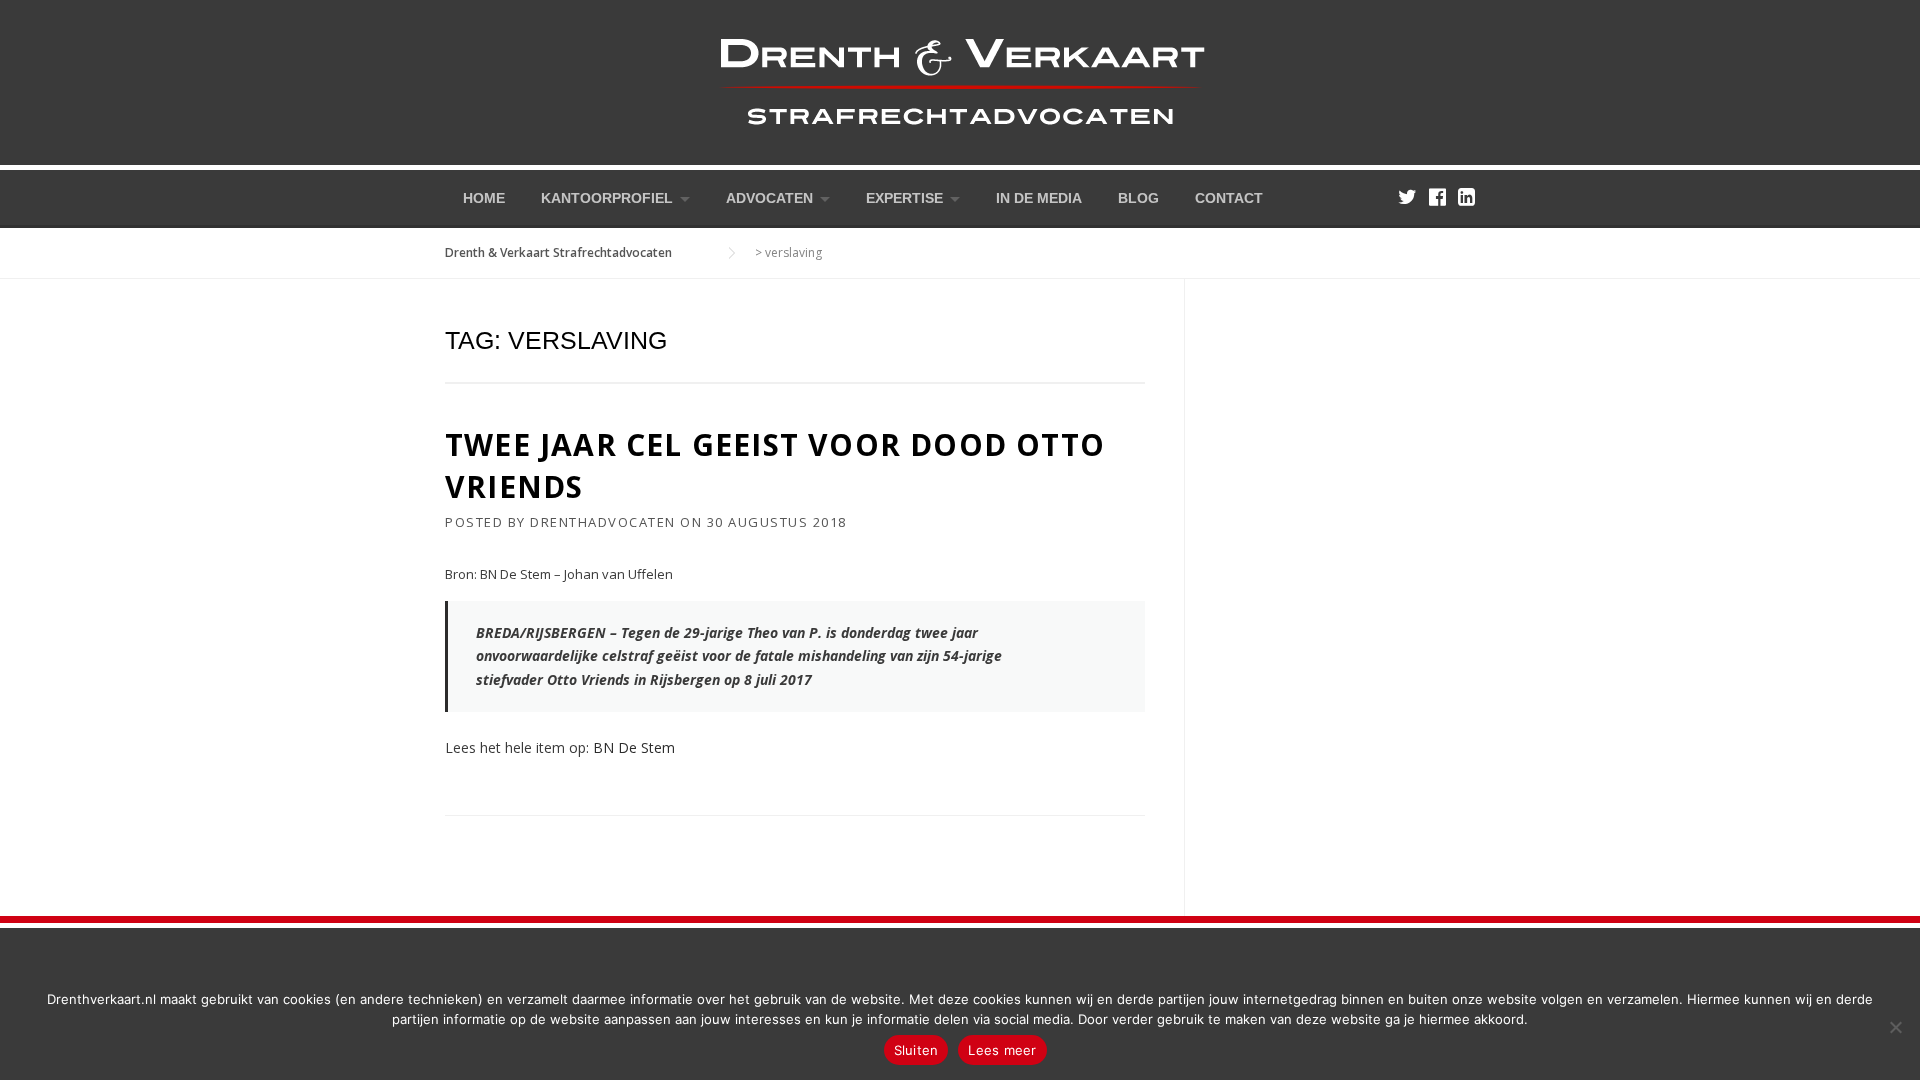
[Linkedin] (1466, 196)
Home (484, 198)
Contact (1229, 198)
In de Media (1039, 198)
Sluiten (916, 1050)
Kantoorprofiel (607, 198)
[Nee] (1895, 1027)
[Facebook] (1437, 196)
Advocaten (769, 198)
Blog (1138, 198)
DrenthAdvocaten (603, 522)
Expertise (904, 198)
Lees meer (1002, 1050)
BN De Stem (634, 747)
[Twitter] (1407, 196)
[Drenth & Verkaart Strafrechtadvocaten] (960, 80)
